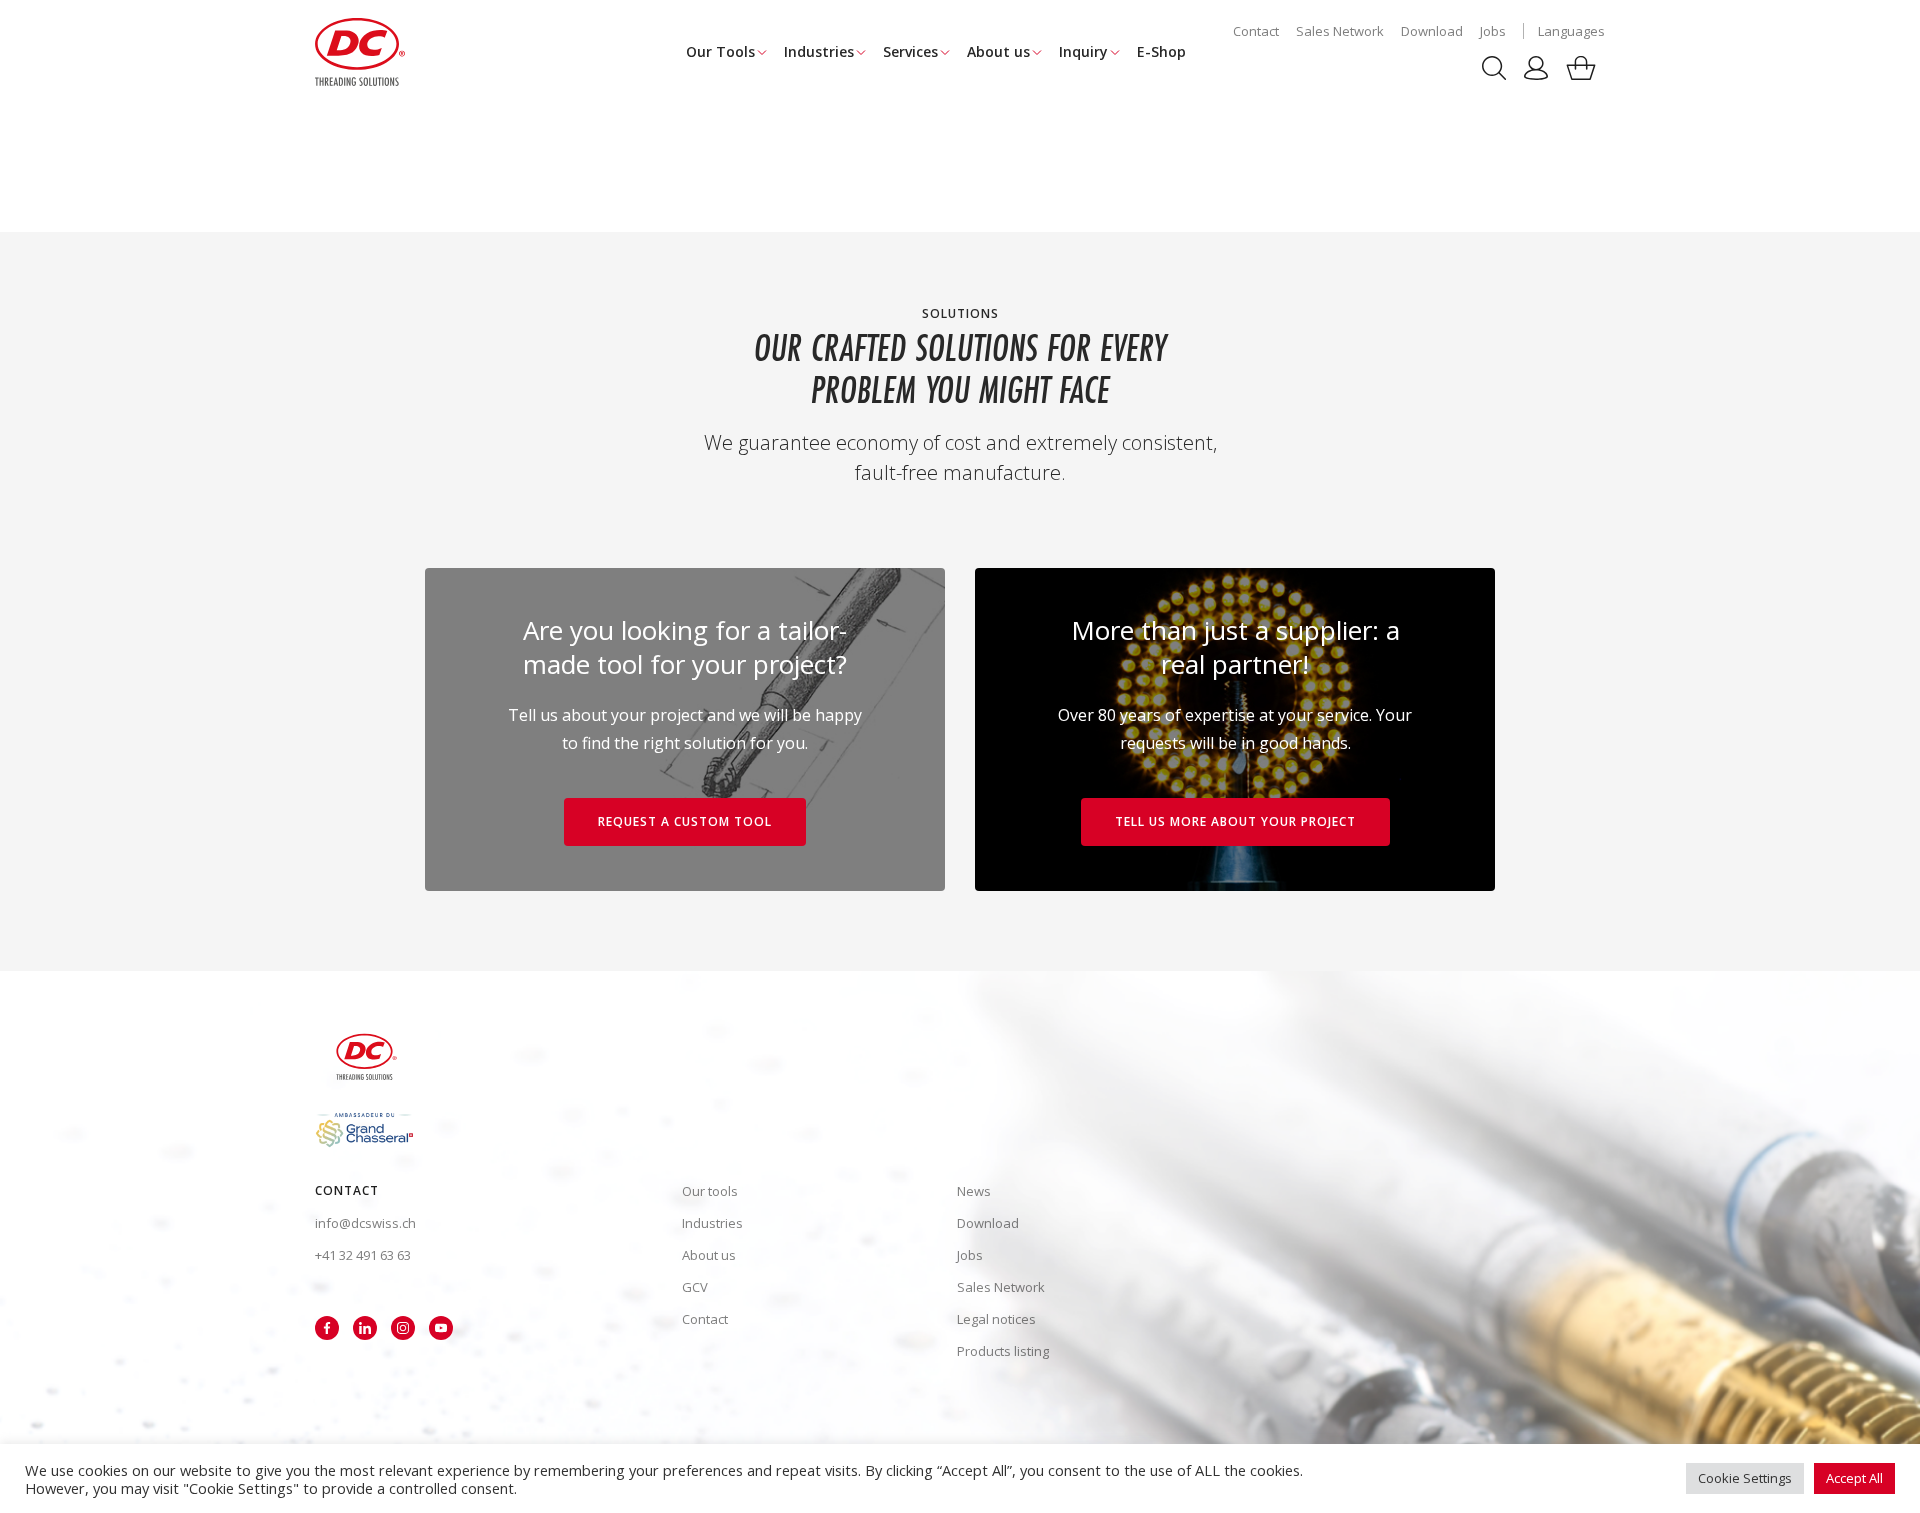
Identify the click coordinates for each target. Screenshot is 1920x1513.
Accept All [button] (1854, 1478)
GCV (695, 1287)
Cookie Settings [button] (1745, 1478)
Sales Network (1340, 31)
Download (1432, 31)
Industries (819, 51)
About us (998, 51)
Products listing (1003, 1351)
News (974, 1191)
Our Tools (720, 51)
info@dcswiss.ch (365, 1223)
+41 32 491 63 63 (363, 1255)
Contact (1256, 31)
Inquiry (1083, 51)
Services (910, 51)
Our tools (710, 1191)
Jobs (1493, 31)
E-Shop (1161, 51)
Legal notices (996, 1319)
